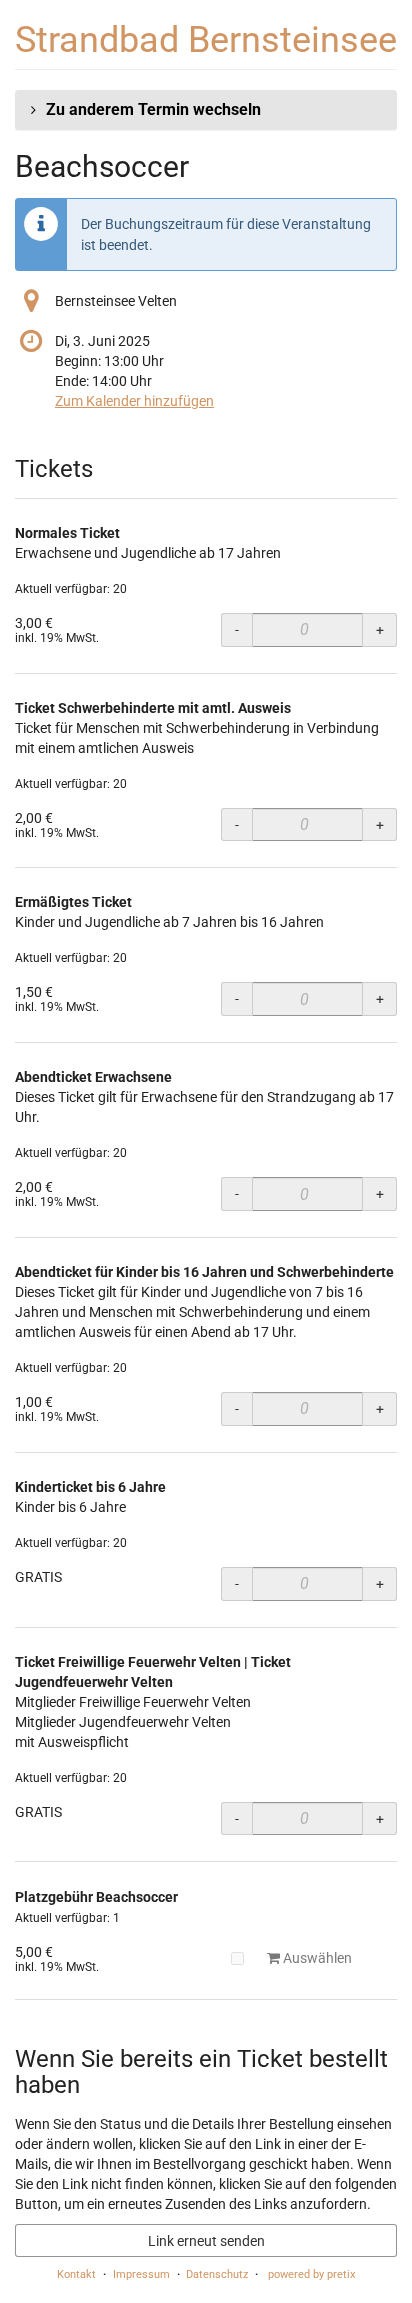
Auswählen (316, 1958)
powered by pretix (311, 2274)
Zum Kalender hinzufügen (134, 401)
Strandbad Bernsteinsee (206, 39)
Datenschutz (217, 2274)
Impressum (141, 2274)
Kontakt (76, 2274)
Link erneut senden (206, 2241)
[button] (206, 110)
